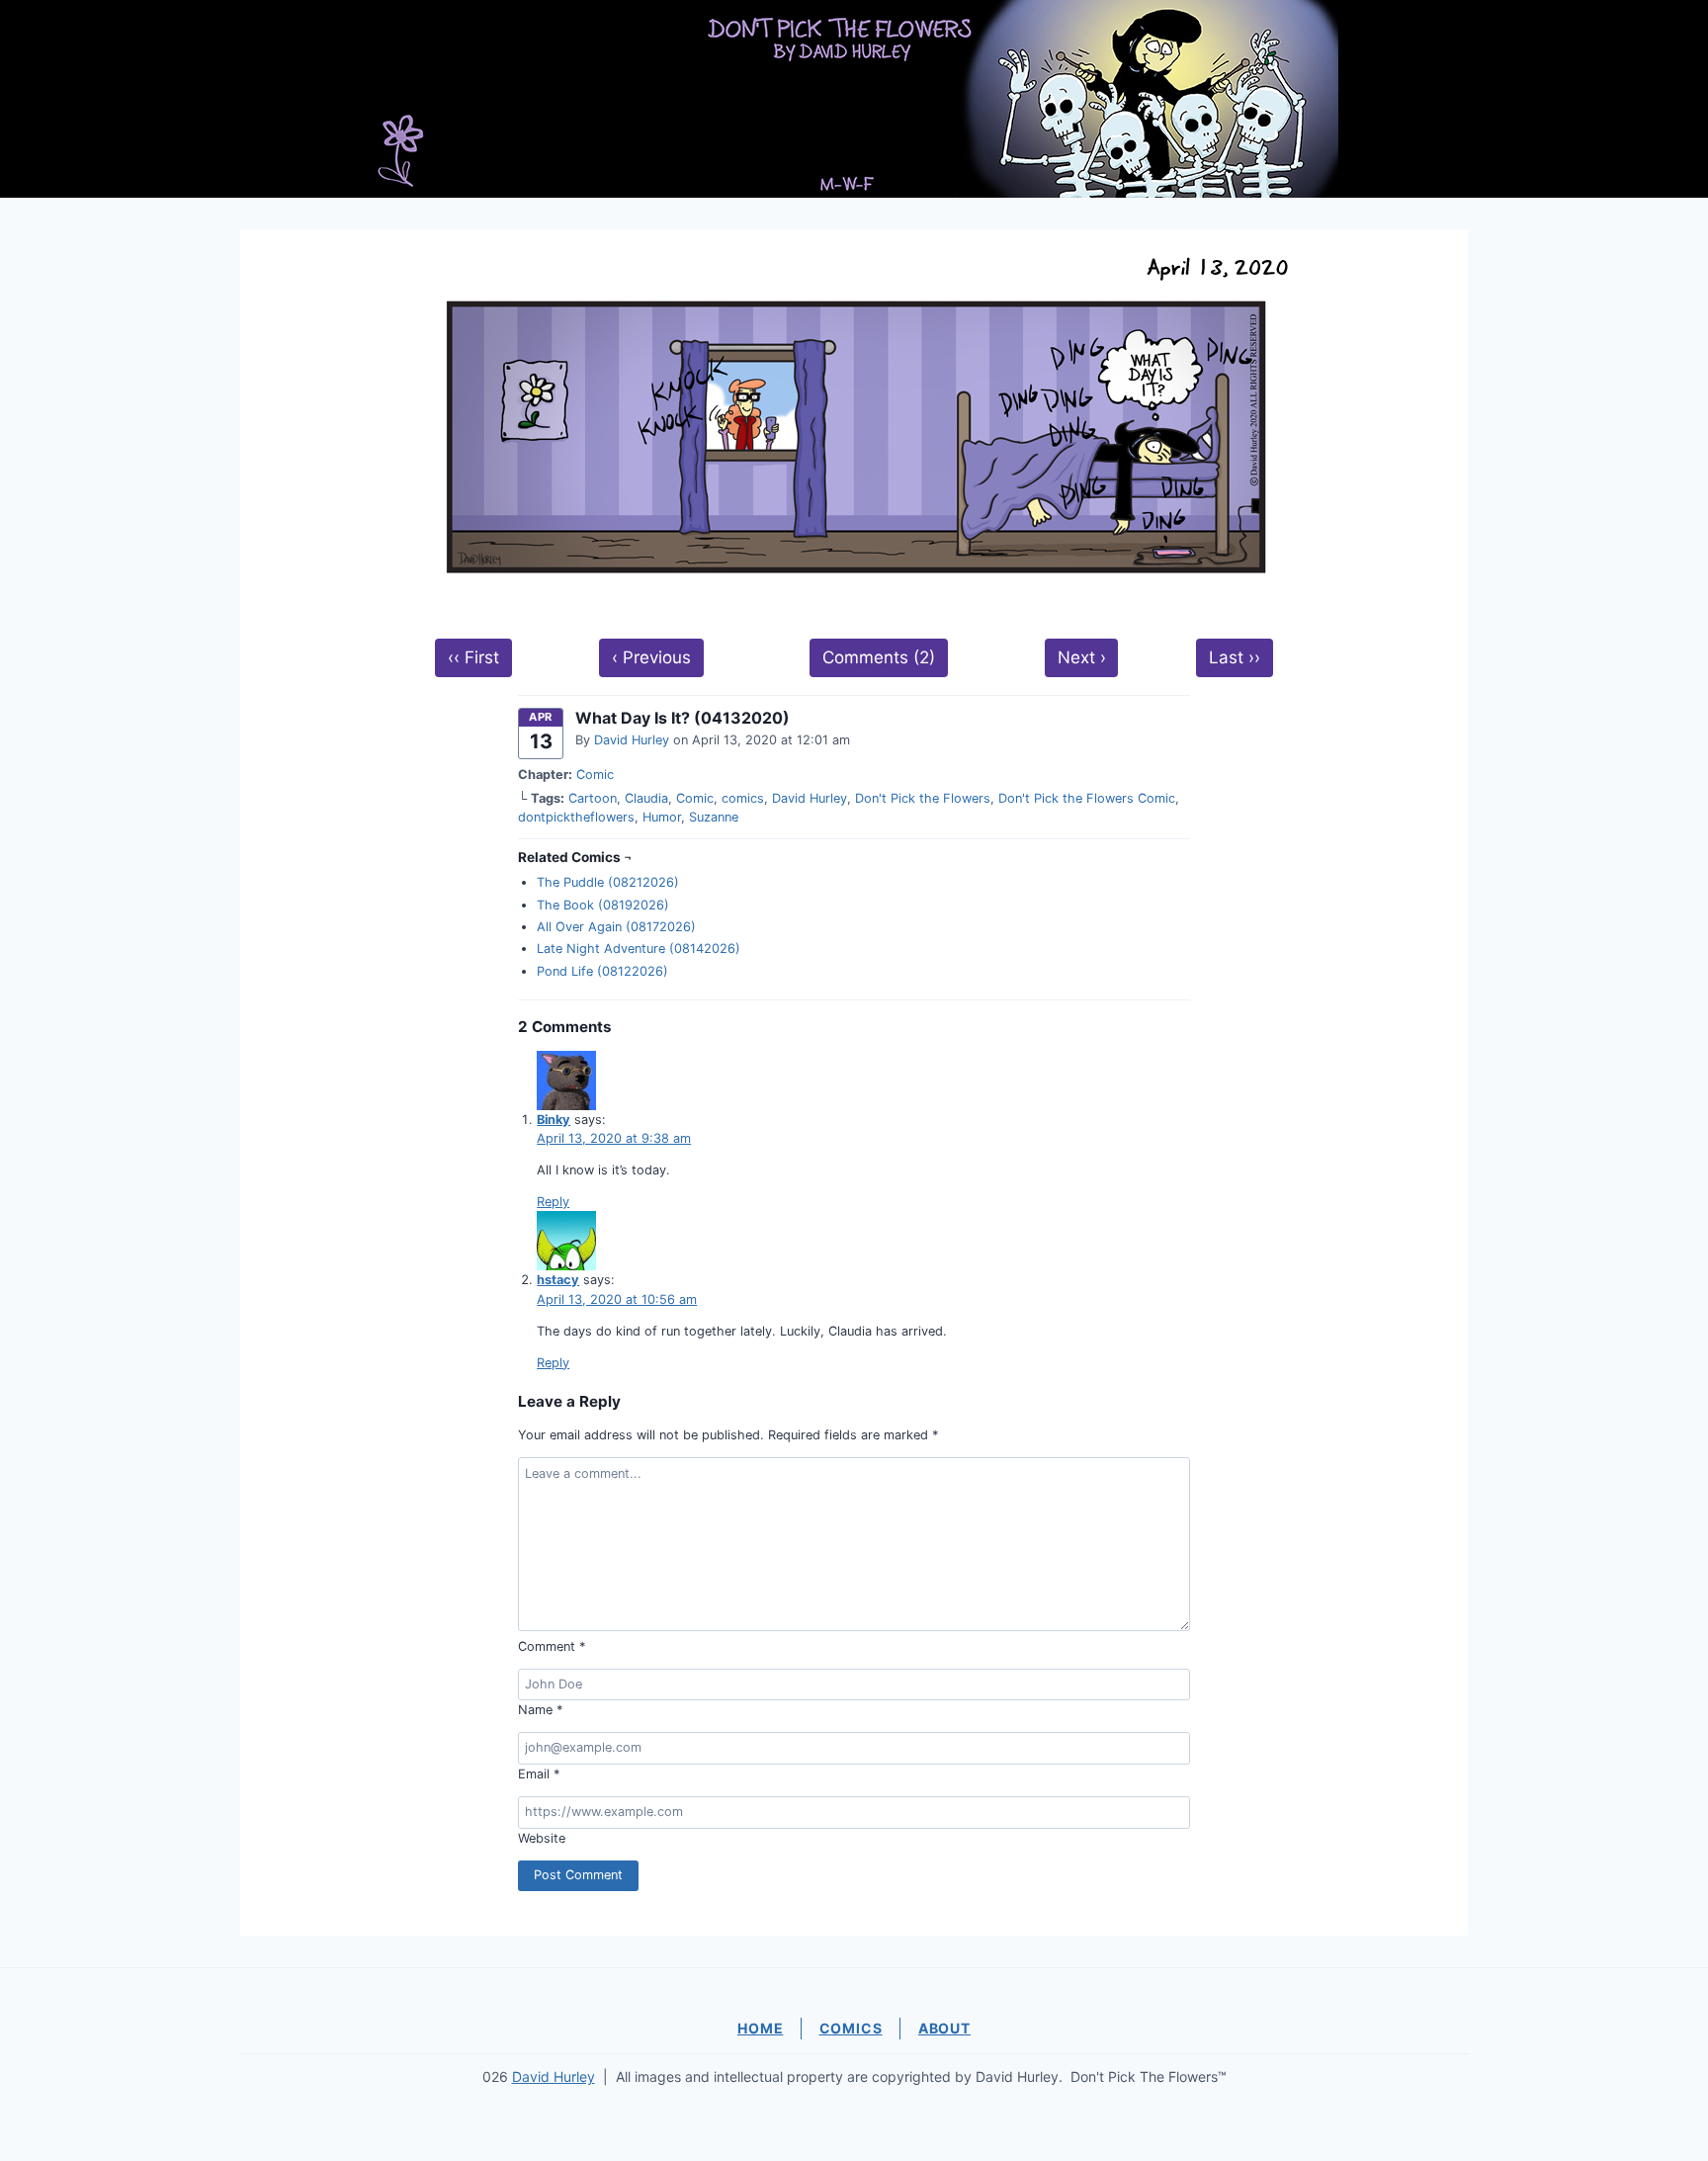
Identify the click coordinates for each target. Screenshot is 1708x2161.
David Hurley (632, 740)
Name (540, 1710)
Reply (553, 1202)
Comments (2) (879, 657)
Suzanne (714, 817)
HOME (760, 2028)
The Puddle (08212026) (608, 882)
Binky (554, 1120)
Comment (552, 1646)
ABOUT (944, 2028)
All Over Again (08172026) (616, 927)
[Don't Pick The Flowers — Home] (854, 99)
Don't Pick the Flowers (923, 798)
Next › (1082, 657)
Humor (662, 817)
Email (539, 1774)
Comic (595, 775)
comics (743, 798)
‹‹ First (473, 657)
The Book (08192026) (603, 905)
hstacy (558, 1280)
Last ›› (1235, 657)
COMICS (851, 2028)
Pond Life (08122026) (602, 971)
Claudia (646, 798)
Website (542, 1838)
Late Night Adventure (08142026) (639, 949)
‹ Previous (651, 657)
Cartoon (593, 798)
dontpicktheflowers (576, 817)
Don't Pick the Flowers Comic (1087, 798)
